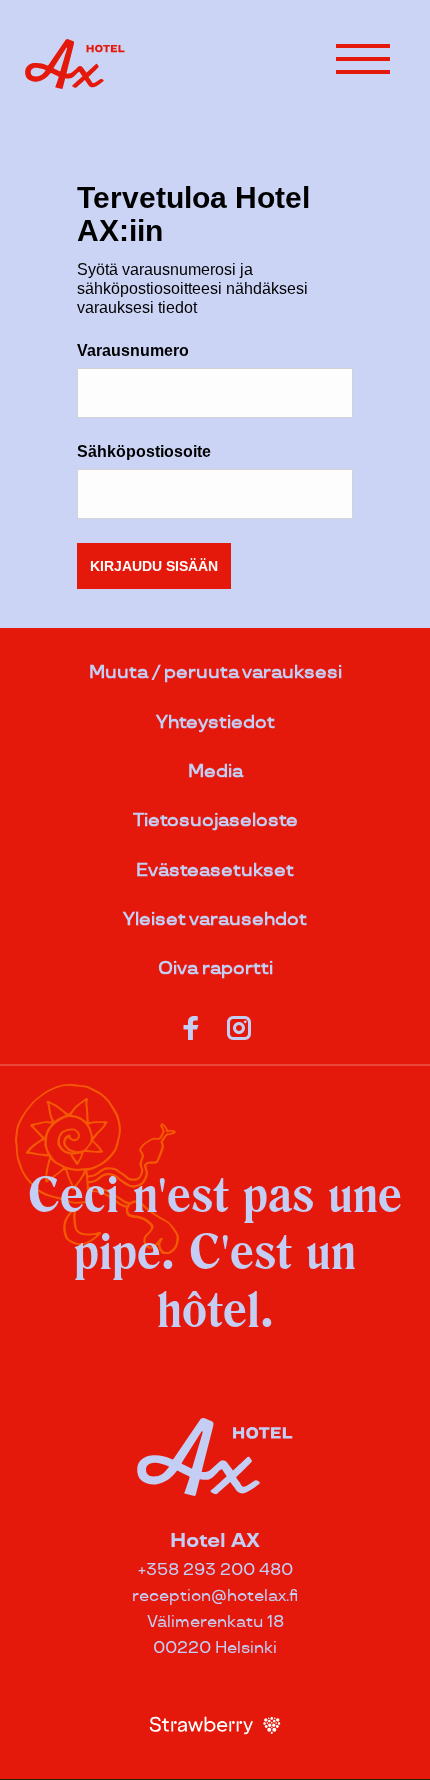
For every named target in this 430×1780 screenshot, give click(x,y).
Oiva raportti (215, 968)
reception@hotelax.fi (215, 1596)
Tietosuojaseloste (215, 820)
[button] (363, 59)
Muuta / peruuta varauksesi (215, 672)
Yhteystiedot (215, 722)
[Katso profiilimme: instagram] (239, 1024)
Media (215, 771)
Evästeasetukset (215, 870)
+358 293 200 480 (215, 1570)
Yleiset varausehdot (215, 919)
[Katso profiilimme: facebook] (191, 1024)
